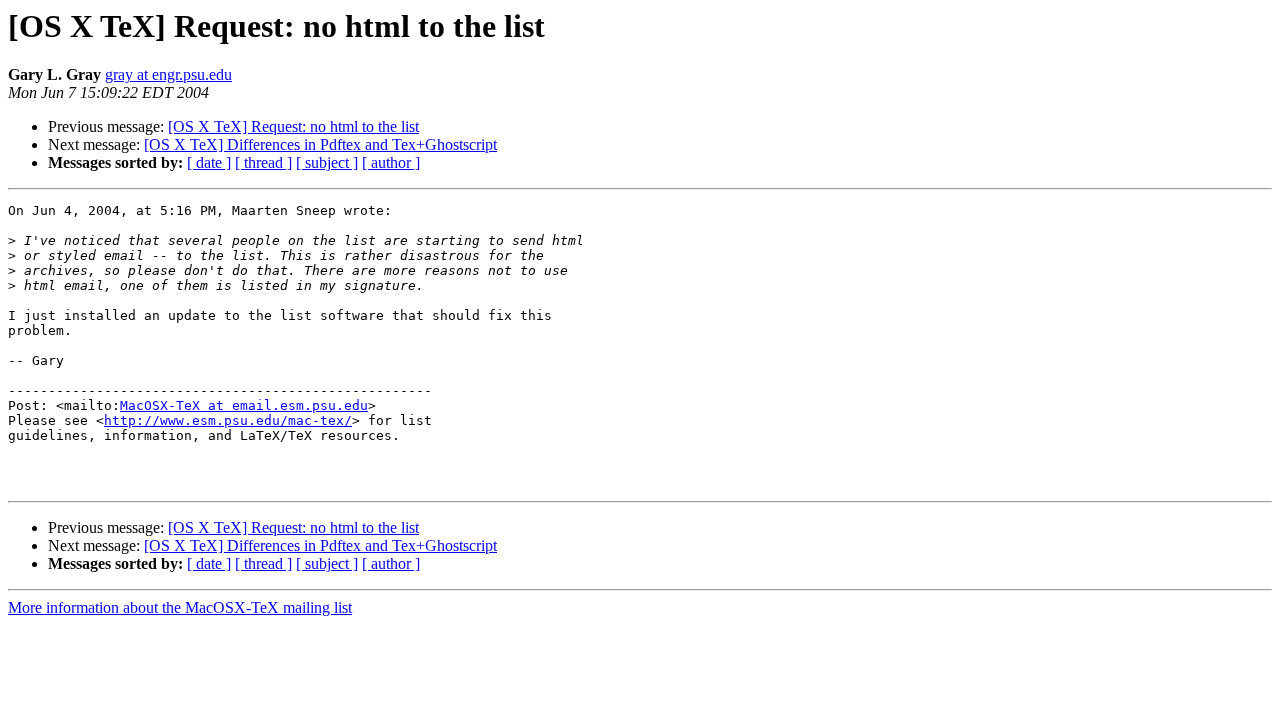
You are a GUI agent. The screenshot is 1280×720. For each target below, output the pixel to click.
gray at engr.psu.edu (168, 74)
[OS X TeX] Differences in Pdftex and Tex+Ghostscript (320, 144)
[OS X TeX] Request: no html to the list (293, 126)
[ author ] (391, 162)
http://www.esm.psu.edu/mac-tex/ (228, 420)
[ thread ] (263, 162)
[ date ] (209, 162)
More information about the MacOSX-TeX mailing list (180, 607)
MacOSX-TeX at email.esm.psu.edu (244, 405)
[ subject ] (327, 162)
